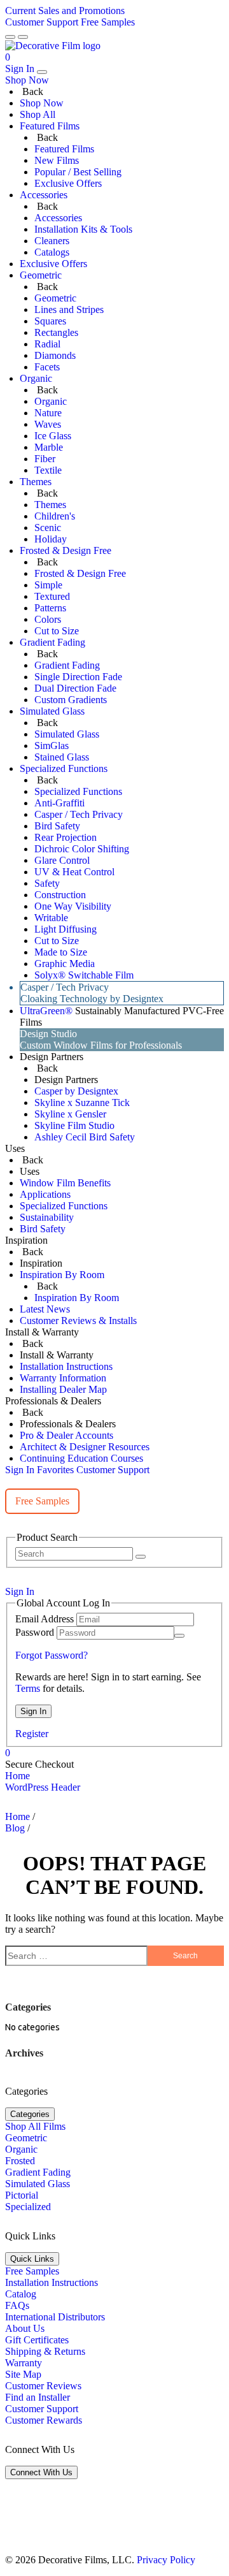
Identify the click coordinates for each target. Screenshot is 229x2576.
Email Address (45, 1619)
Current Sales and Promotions (65, 11)
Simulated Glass (67, 734)
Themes (50, 505)
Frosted (20, 2161)
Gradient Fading (67, 665)
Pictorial (22, 2195)
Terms (28, 1688)
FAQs (17, 2305)
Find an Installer (38, 2397)
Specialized (28, 2207)
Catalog (21, 2294)
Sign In (20, 69)
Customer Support (42, 22)
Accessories (58, 218)
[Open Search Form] (23, 37)
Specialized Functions (78, 791)
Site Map (23, 2374)
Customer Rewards (44, 2420)
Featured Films (64, 149)
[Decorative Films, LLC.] (53, 45)
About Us (25, 2328)
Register (32, 1734)
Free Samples (108, 22)
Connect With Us (41, 2472)
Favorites (55, 1470)
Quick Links (32, 2259)
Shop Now (42, 103)
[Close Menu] (42, 72)
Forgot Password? (52, 1655)
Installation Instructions (52, 2282)
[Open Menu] (10, 37)
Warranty (24, 2363)
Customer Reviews (43, 2386)
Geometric (55, 298)
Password (35, 1632)
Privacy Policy (166, 2560)
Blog (15, 1828)
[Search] (141, 1557)
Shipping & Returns (45, 2351)
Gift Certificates (37, 2340)
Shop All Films (35, 2126)
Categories (30, 2114)
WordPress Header (43, 1787)
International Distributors (55, 2317)
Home (17, 1776)
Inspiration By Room (77, 1298)
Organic (51, 401)
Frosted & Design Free (80, 573)
